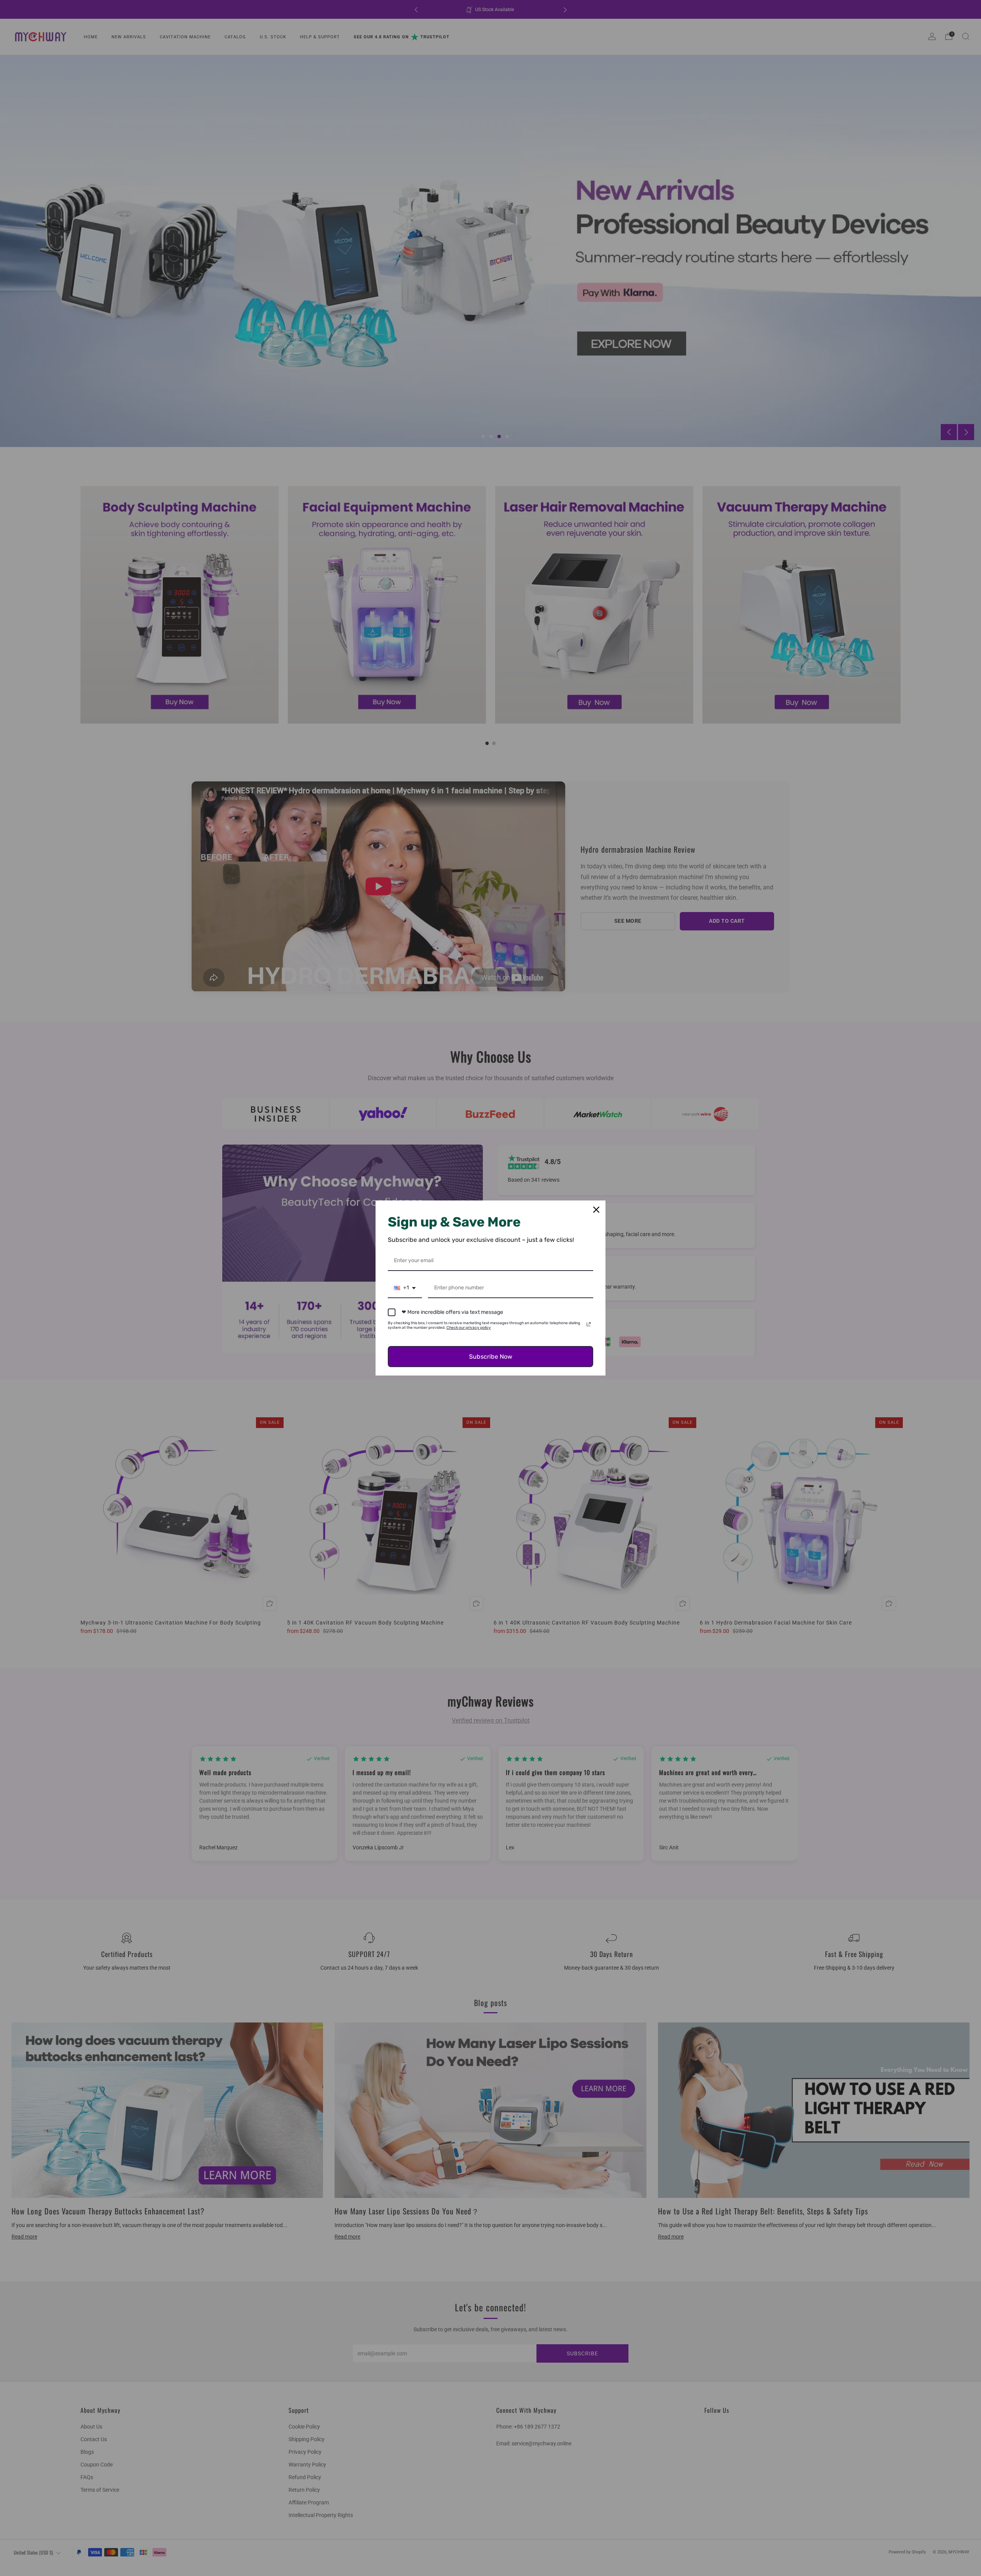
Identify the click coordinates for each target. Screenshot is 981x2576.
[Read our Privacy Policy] (589, 1324)
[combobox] (405, 1288)
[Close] (596, 1210)
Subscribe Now (491, 1357)
